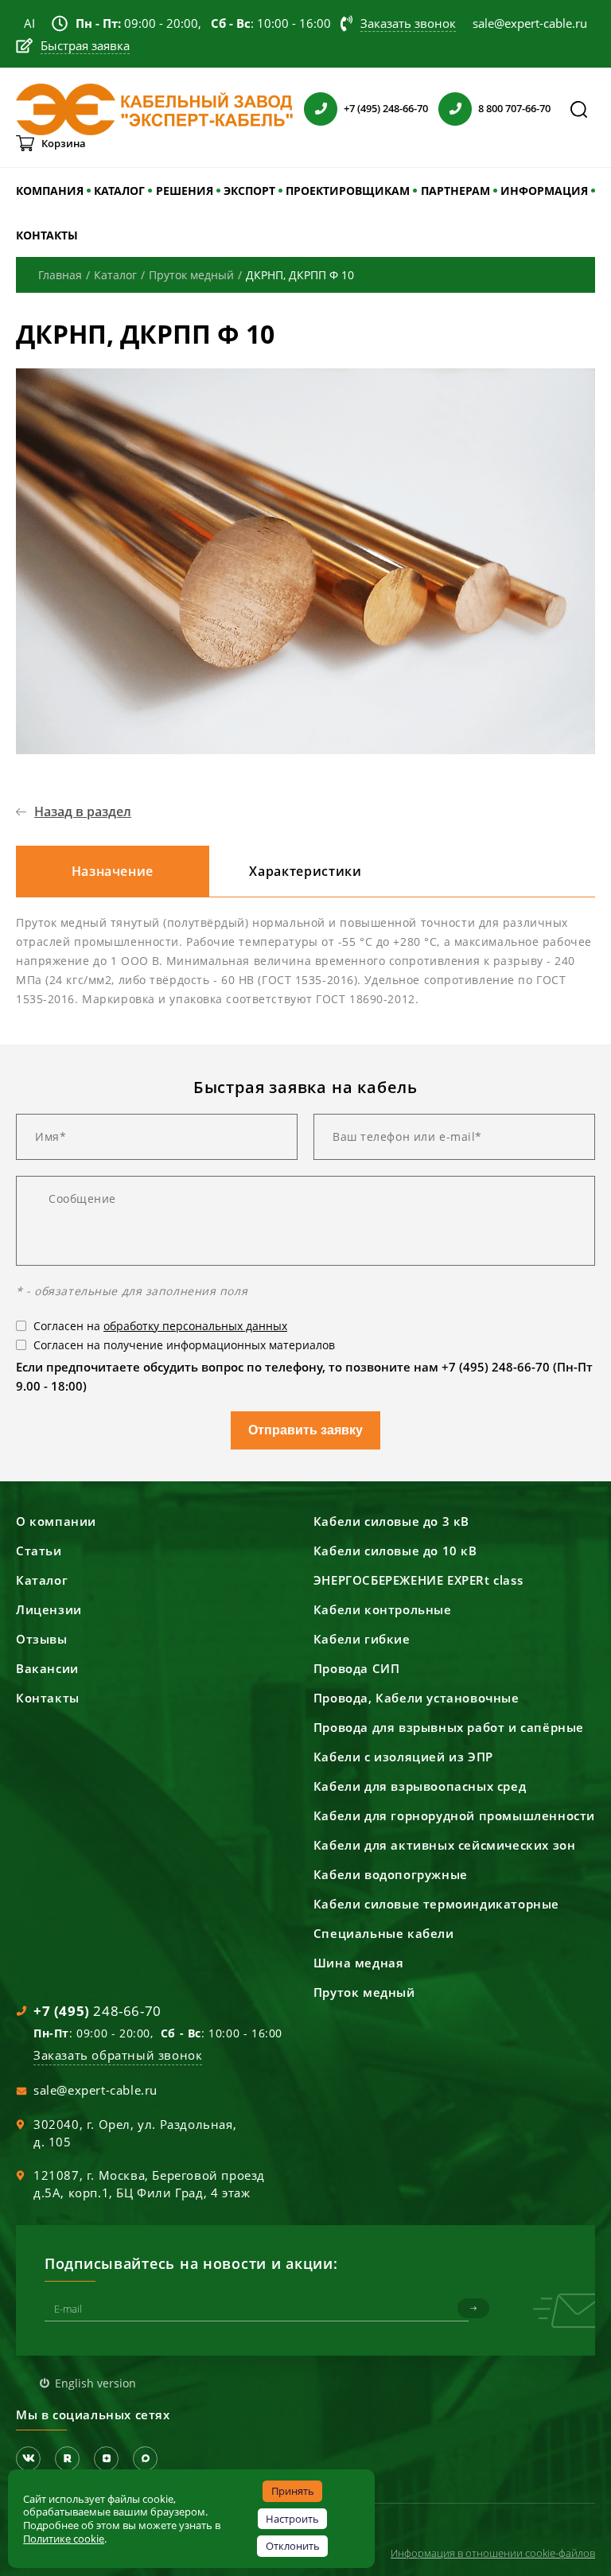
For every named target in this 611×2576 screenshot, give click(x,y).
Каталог (42, 1580)
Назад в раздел (83, 811)
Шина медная (359, 1963)
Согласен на (160, 1326)
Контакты (48, 1698)
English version (95, 2383)
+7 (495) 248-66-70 (386, 108)
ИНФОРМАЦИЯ (544, 191)
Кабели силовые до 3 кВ (391, 1521)
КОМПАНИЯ (50, 191)
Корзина (64, 143)
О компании (56, 1521)
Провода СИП (357, 1668)
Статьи (39, 1551)
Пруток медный (364, 1992)
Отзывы (42, 1639)
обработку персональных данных (195, 1326)
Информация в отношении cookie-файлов (493, 2553)
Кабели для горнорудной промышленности (454, 1815)
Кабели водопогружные (391, 1874)
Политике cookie (64, 2539)
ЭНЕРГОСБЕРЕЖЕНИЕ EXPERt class (418, 1580)
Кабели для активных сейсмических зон (445, 1845)
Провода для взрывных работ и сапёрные (449, 1727)
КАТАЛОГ (119, 191)
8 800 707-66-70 (514, 108)
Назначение (113, 871)
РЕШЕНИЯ (185, 191)
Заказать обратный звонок (118, 2055)
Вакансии (47, 1668)
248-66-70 (97, 2011)
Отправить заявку (305, 1430)
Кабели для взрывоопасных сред (420, 1786)
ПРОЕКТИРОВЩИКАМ (348, 191)
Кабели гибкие (362, 1639)
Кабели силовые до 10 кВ (395, 1551)
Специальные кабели (384, 1933)
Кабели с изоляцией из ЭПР (403, 1757)
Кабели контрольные (383, 1609)
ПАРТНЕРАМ (455, 191)
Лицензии (49, 1609)
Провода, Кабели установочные (416, 1698)
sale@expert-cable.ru (95, 2090)
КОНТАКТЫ (47, 235)
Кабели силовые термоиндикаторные (436, 1904)
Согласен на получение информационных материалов (184, 1345)
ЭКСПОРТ (249, 191)
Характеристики (305, 871)
